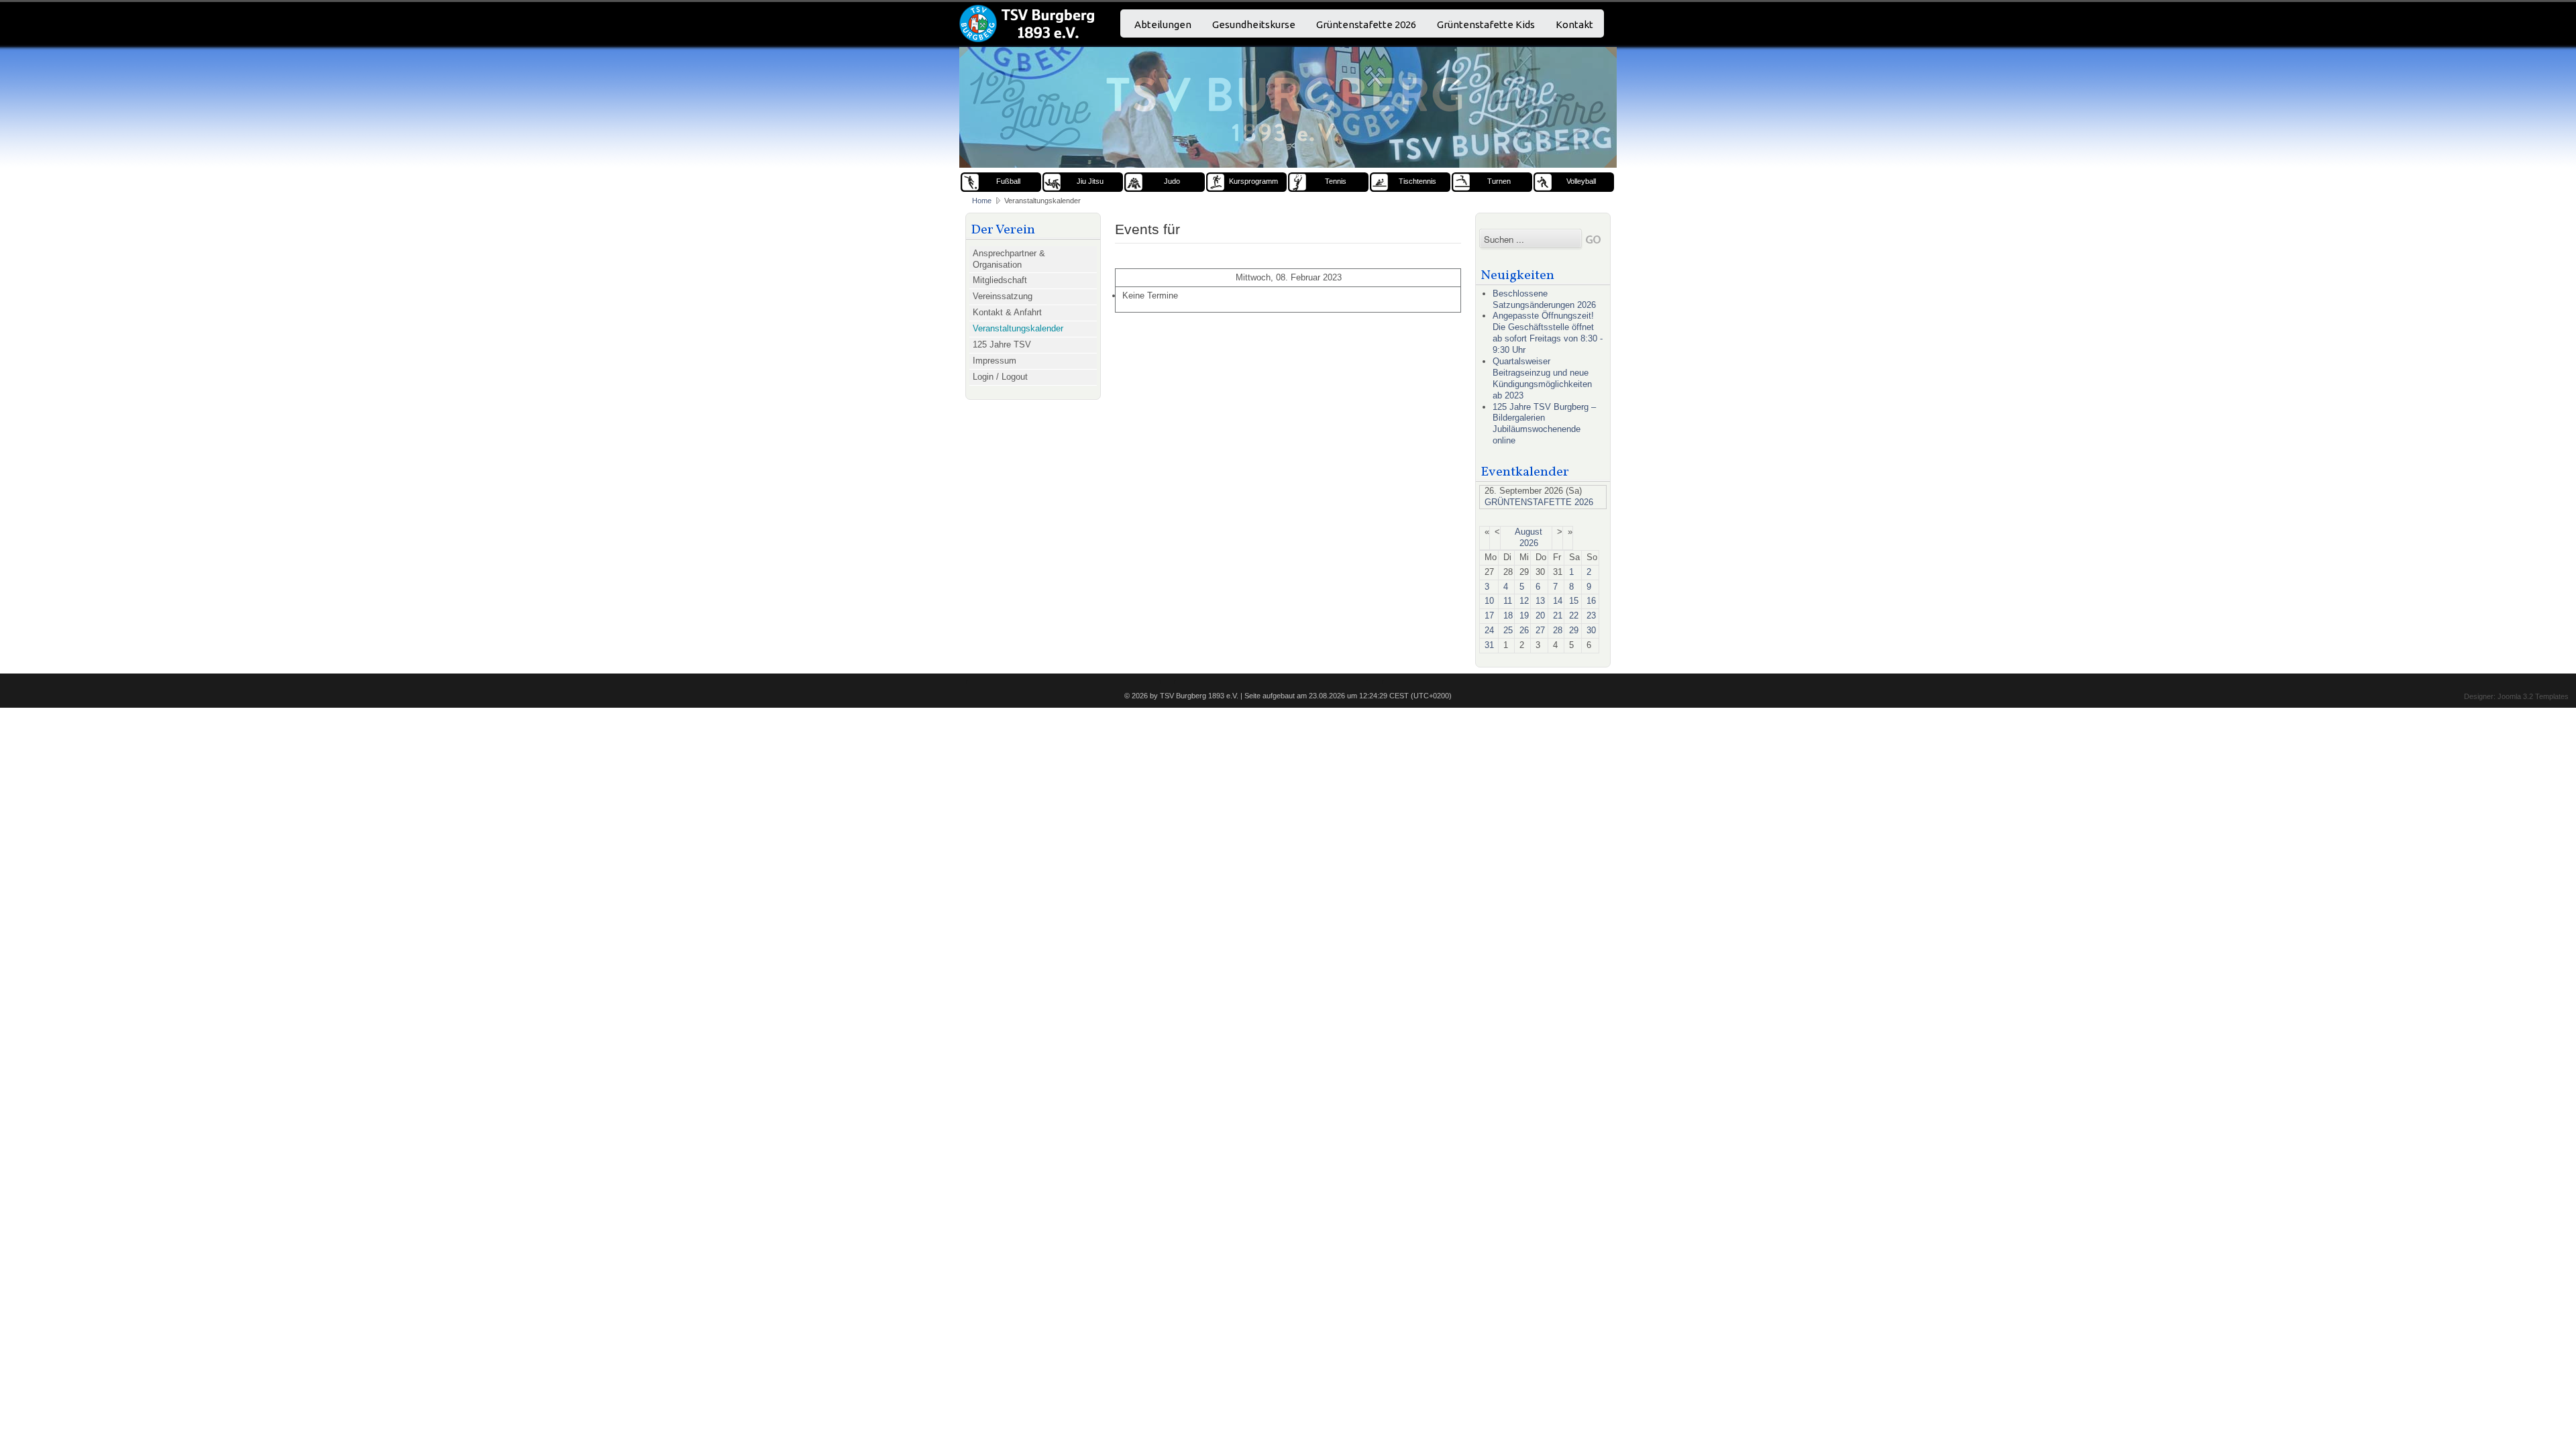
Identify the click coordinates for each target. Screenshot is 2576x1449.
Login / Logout (1000, 377)
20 (1540, 615)
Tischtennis (1417, 181)
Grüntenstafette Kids (1486, 24)
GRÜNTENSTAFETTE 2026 (1539, 502)
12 (1524, 601)
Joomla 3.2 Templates (2533, 696)
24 (1489, 630)
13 (1540, 601)
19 (1524, 615)
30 (1591, 630)
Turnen (1499, 181)
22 (1574, 615)
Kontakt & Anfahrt (1007, 312)
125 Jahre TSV (1002, 344)
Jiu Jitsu (1090, 181)
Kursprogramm (1253, 181)
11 (1508, 601)
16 (1591, 601)
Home (982, 201)
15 (1574, 601)
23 (1591, 615)
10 (1489, 601)
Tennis (1336, 181)
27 (1540, 630)
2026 (1529, 543)
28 (1558, 630)
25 (1508, 630)
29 (1574, 630)
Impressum (995, 361)
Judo (1172, 181)
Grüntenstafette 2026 (1366, 24)
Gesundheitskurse (1254, 24)
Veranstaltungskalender (1018, 328)
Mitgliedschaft (1000, 280)
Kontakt (1574, 24)
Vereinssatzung (1003, 296)
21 (1558, 615)
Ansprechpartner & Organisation (1009, 259)
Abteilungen (1163, 24)
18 (1508, 615)
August (1528, 532)
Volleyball (1581, 181)
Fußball (1008, 181)
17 (1489, 615)
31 (1489, 645)
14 (1558, 601)
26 (1524, 630)
